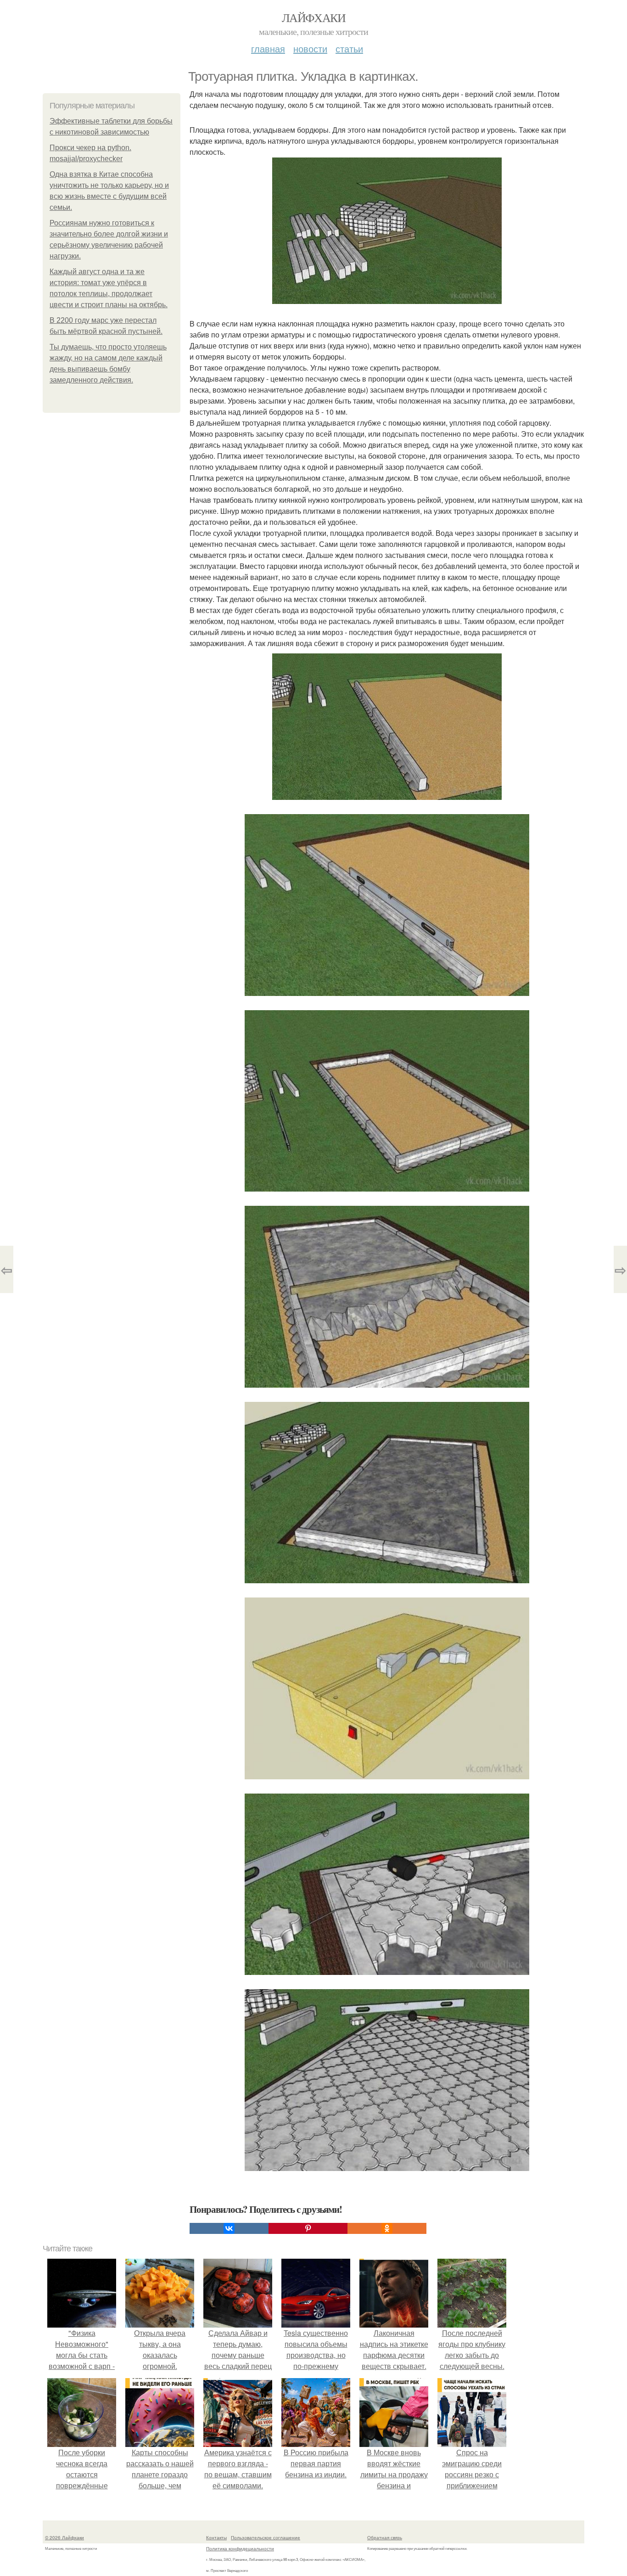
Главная (268, 48)
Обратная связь (385, 2537)
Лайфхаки (313, 17)
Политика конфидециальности (240, 2548)
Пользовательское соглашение (266, 2537)
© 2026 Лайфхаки (64, 2537)
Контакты (216, 2537)
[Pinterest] (308, 2228)
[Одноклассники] (387, 2228)
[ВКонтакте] (229, 2228)
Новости (310, 48)
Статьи (349, 48)
